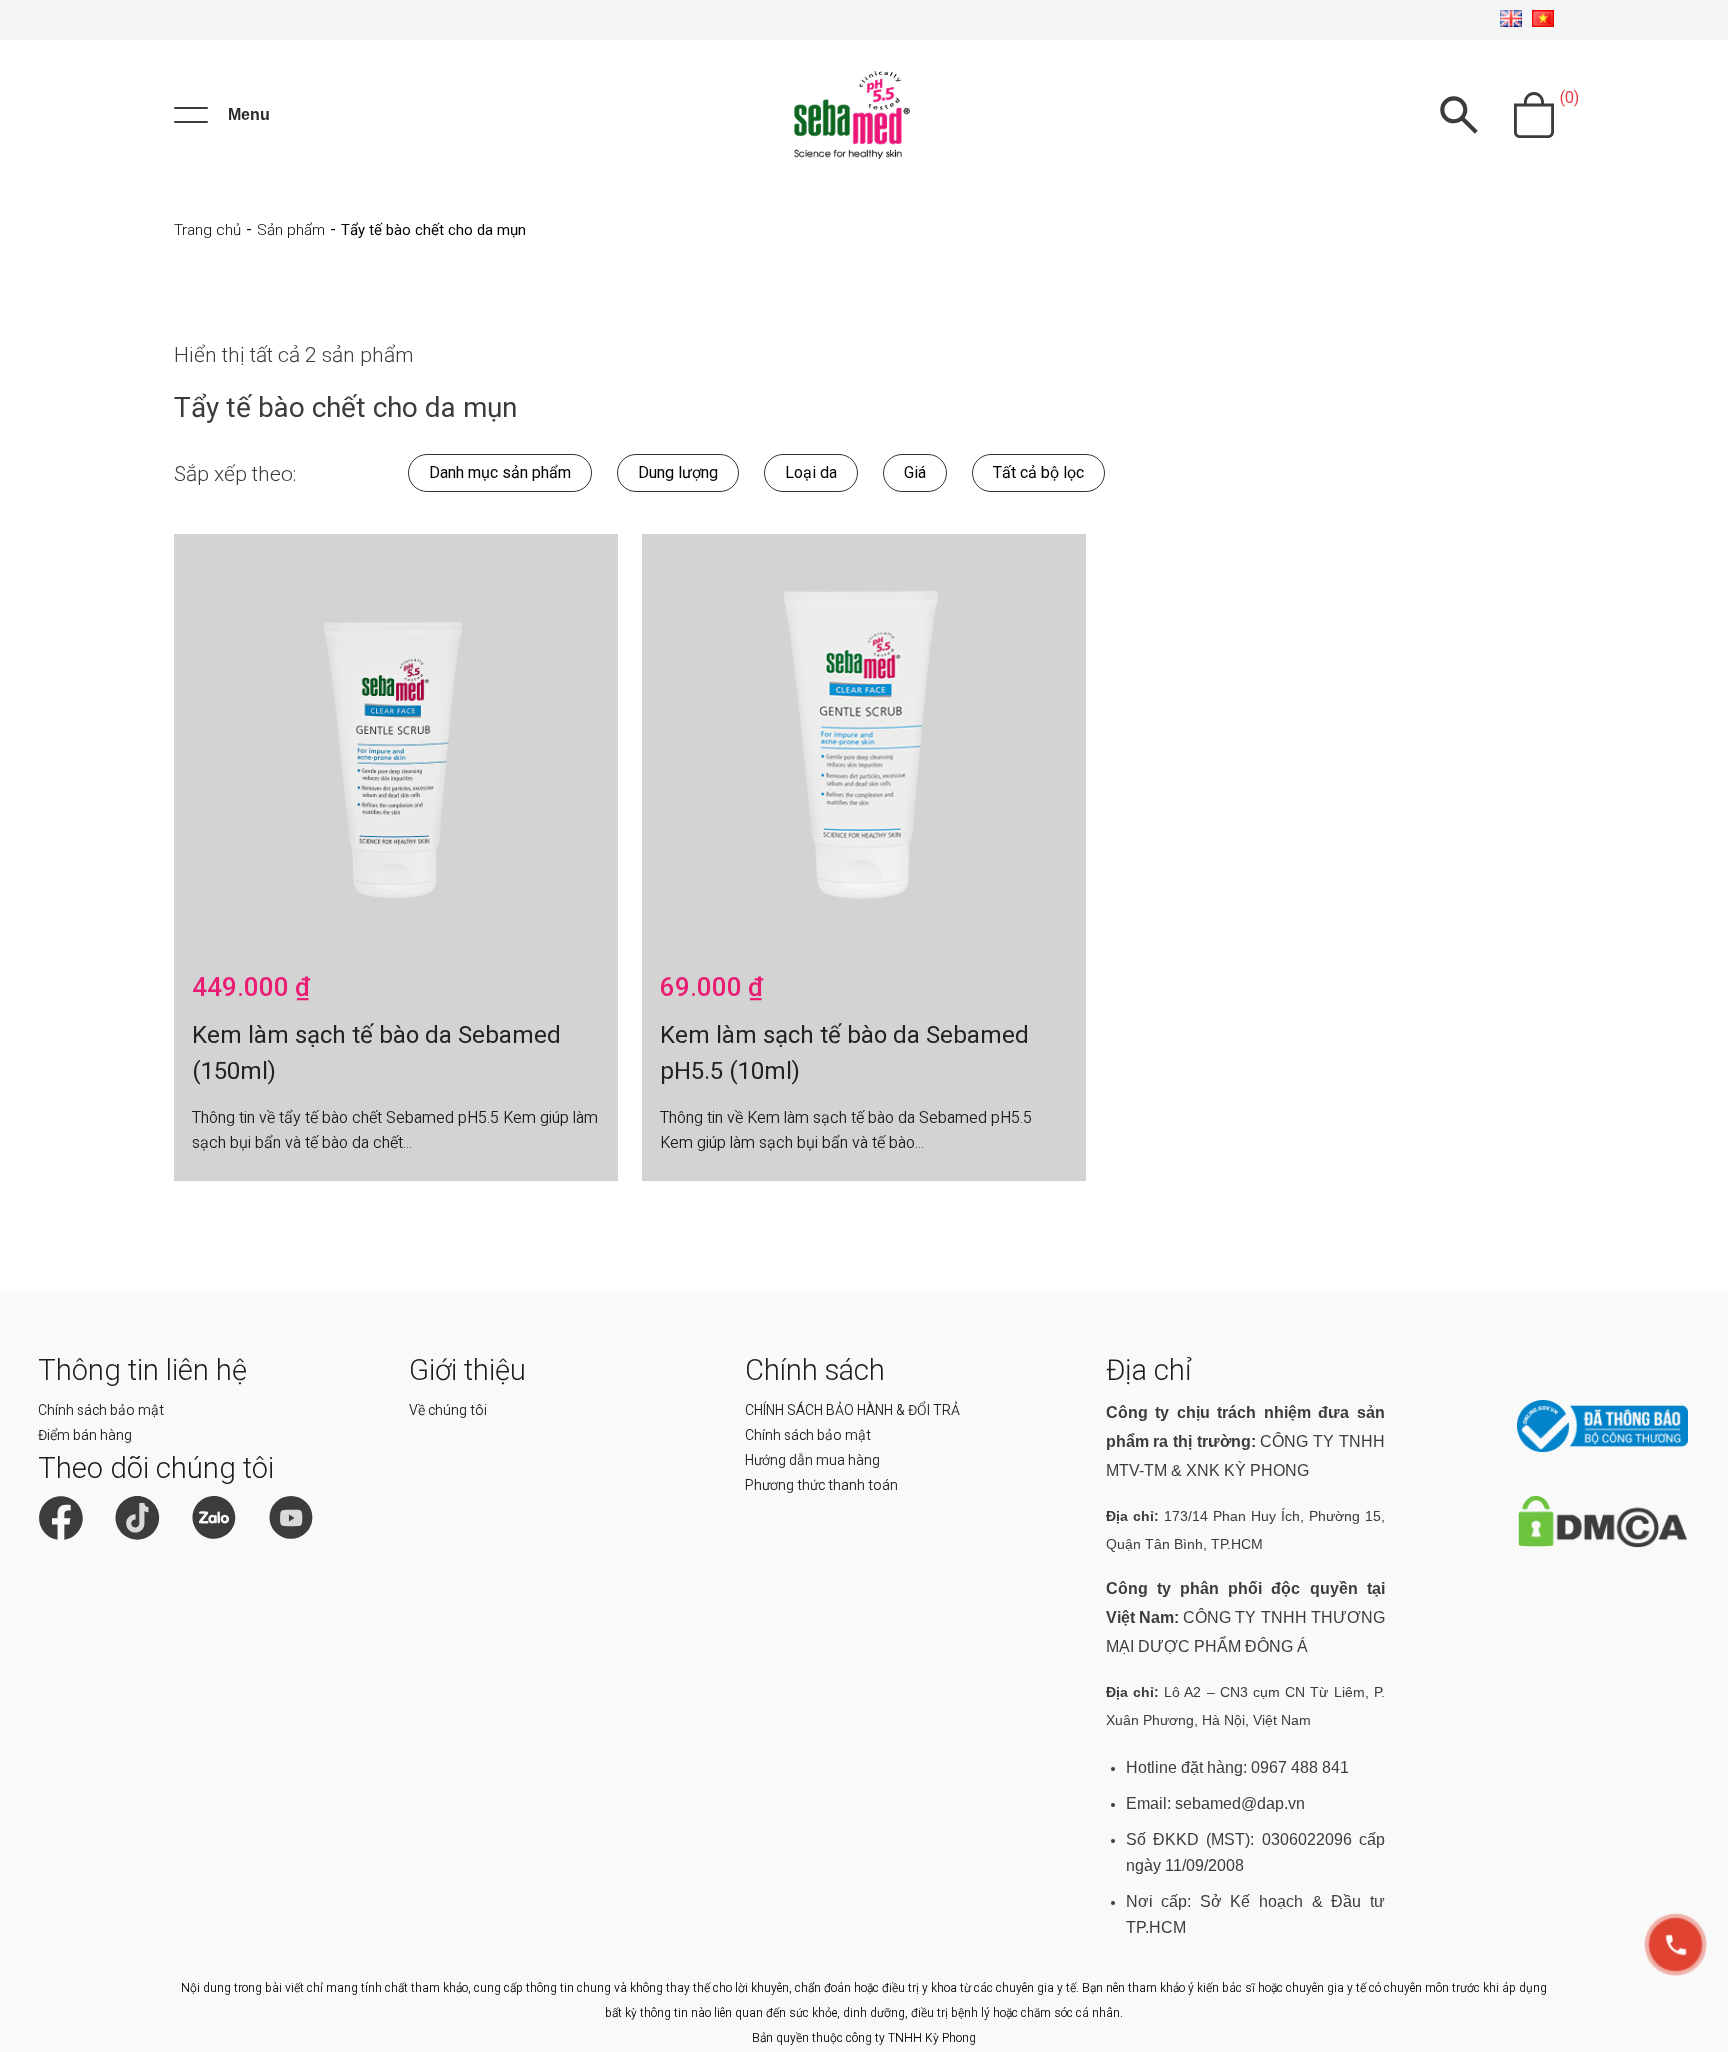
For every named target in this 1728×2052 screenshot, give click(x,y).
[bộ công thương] (1602, 1447)
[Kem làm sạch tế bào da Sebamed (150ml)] (396, 745)
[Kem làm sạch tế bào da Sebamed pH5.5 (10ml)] (864, 745)
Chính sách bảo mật (101, 1410)
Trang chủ (207, 230)
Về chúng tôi (448, 1410)
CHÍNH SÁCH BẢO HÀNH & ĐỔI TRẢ (852, 1410)
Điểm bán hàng (85, 1435)
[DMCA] (1602, 1542)
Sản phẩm (291, 230)
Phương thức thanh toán (821, 1485)
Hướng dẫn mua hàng (812, 1460)
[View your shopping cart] (1534, 115)
